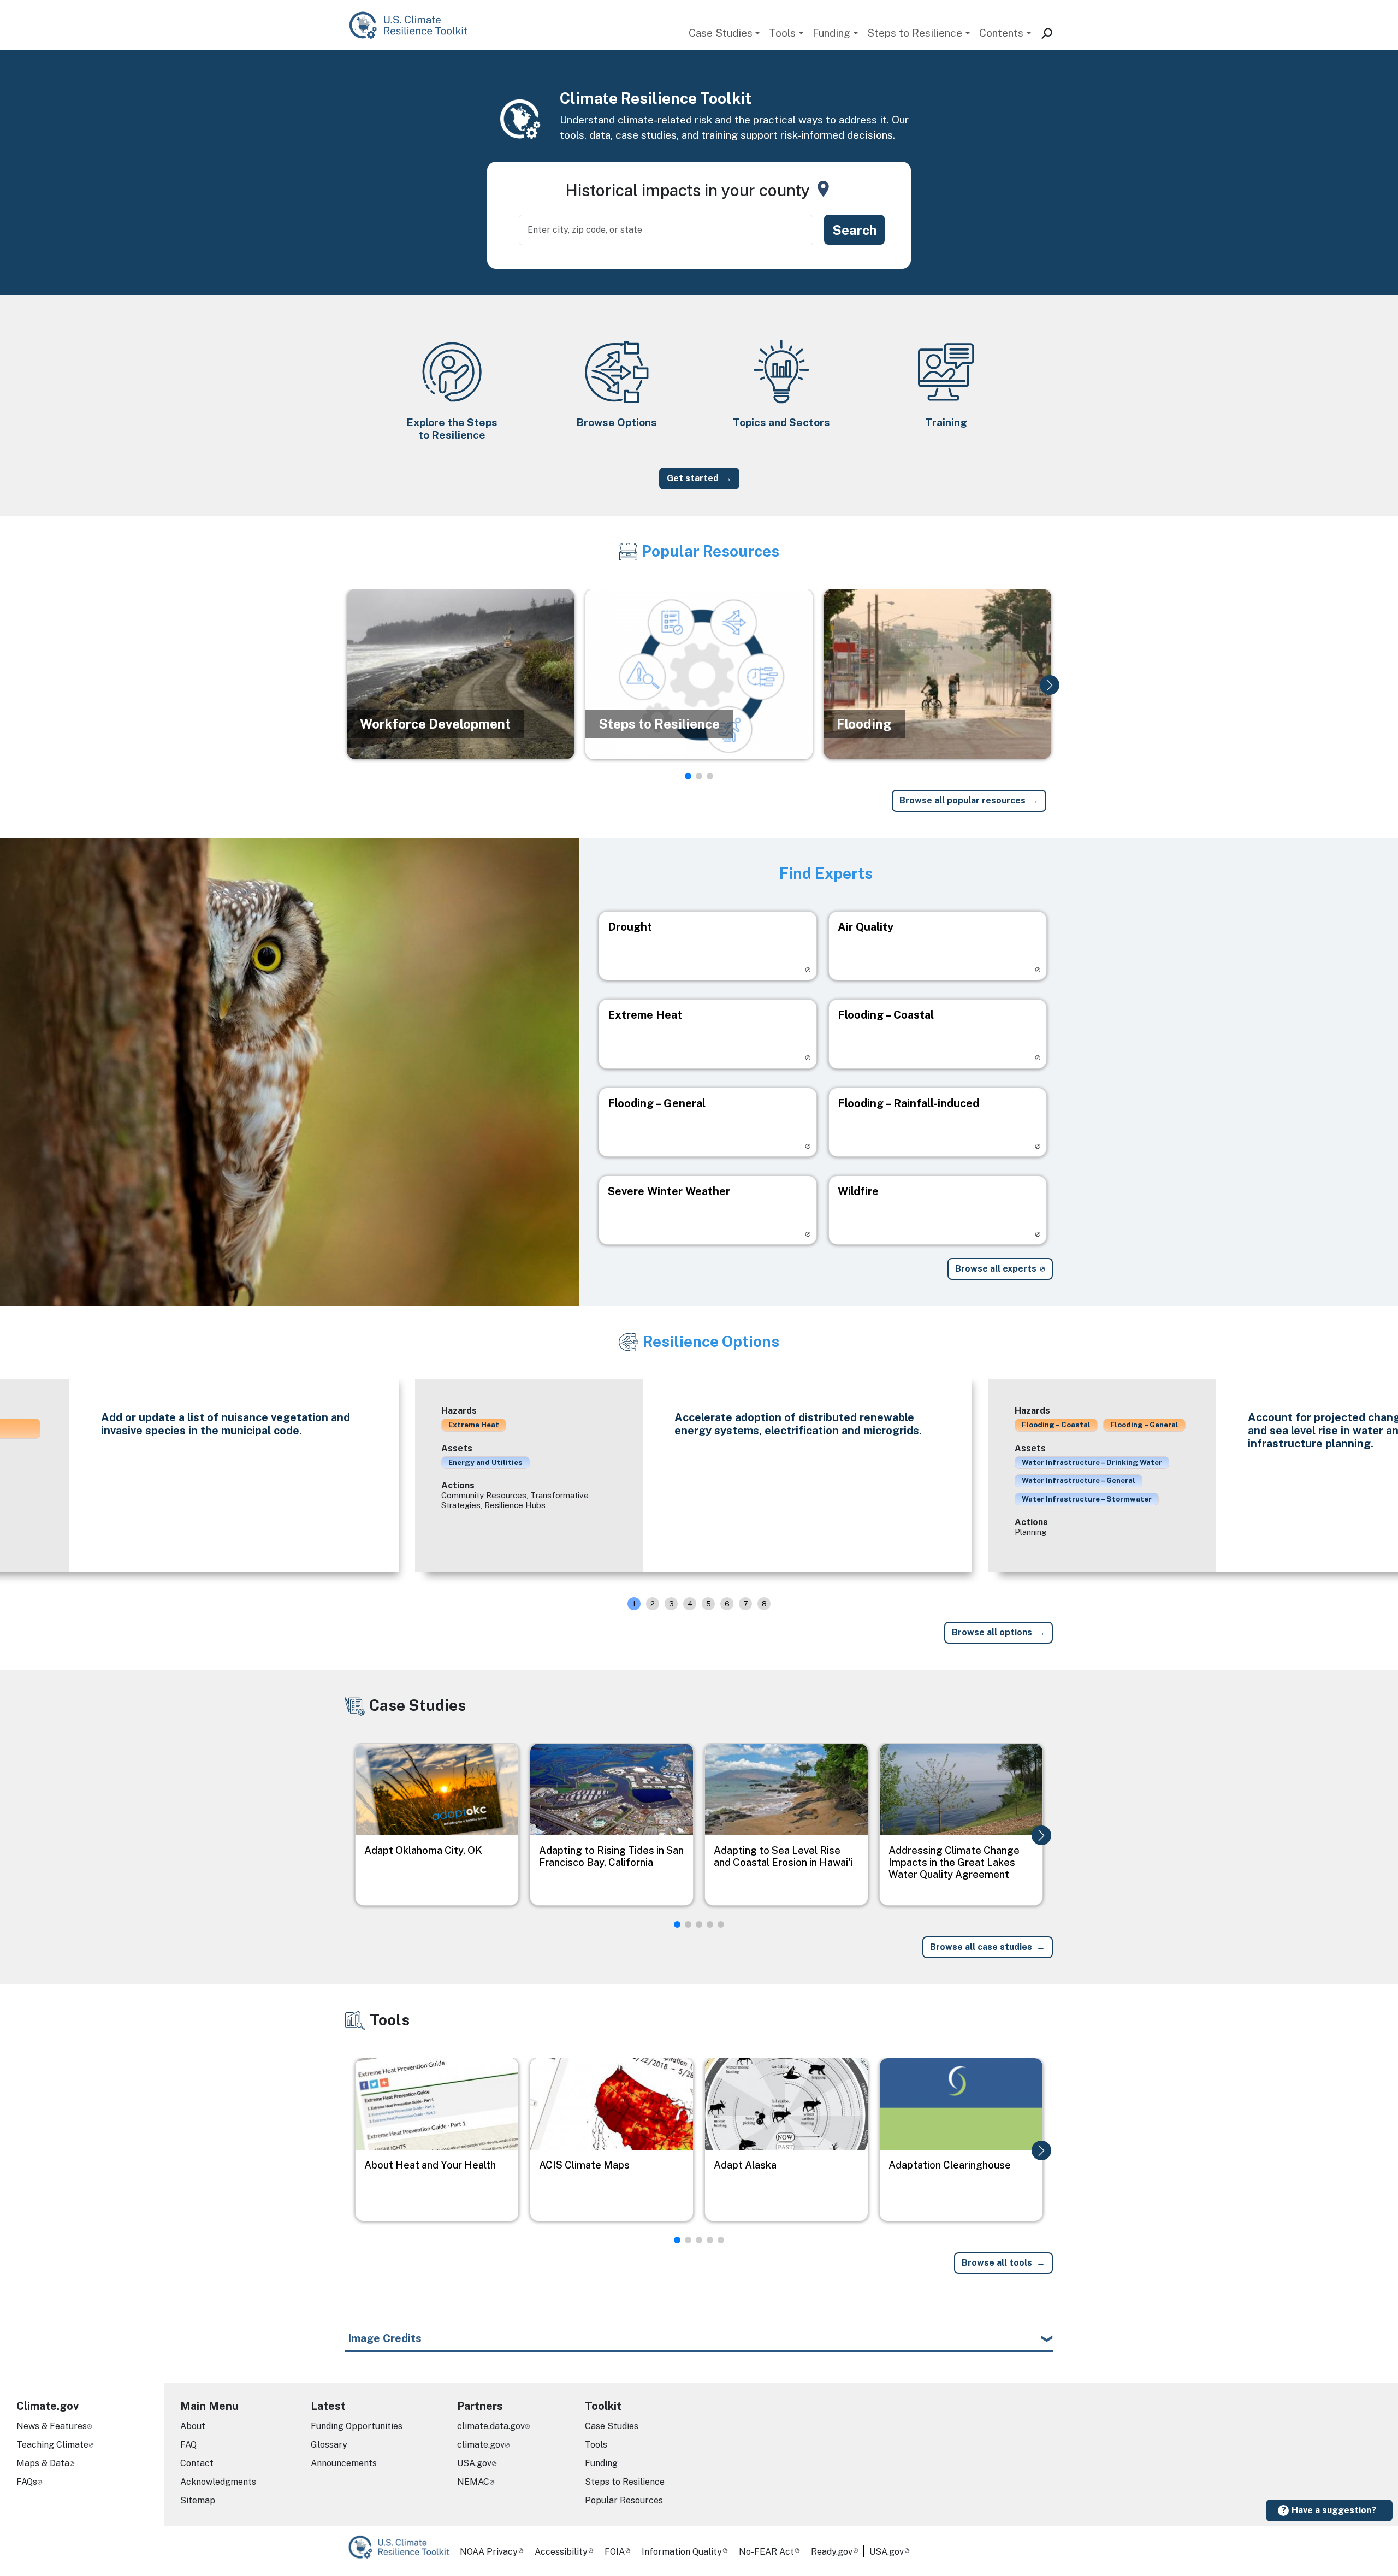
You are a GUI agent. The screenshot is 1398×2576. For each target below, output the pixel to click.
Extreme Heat (474, 1425)
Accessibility (561, 2552)
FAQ (188, 2445)
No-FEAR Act (766, 2552)
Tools (782, 33)
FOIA (615, 2552)
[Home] (414, 25)
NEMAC (473, 2482)
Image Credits (385, 2338)
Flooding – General (1144, 1425)
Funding (831, 33)
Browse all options (992, 1632)
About (193, 2426)
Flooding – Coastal (1056, 1425)
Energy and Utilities (485, 1462)
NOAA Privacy (489, 2552)
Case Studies (721, 33)
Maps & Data (43, 2463)
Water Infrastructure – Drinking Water (1092, 1462)
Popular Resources (624, 2500)
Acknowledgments (218, 2482)
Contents (1001, 33)
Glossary (329, 2445)
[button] (1050, 685)
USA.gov (474, 2463)
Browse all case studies (981, 1947)
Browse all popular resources (962, 800)
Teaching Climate (52, 2445)
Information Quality (682, 2552)
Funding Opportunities (357, 2426)
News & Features (52, 2426)
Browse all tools (997, 2263)
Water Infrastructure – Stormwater (1087, 1499)
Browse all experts (996, 1269)
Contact (197, 2463)
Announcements (344, 2463)
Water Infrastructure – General (1079, 1480)
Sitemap (198, 2500)
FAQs (27, 2482)
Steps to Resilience (915, 33)
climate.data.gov (491, 2426)
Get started (693, 478)
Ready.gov (832, 2552)
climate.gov (481, 2445)
